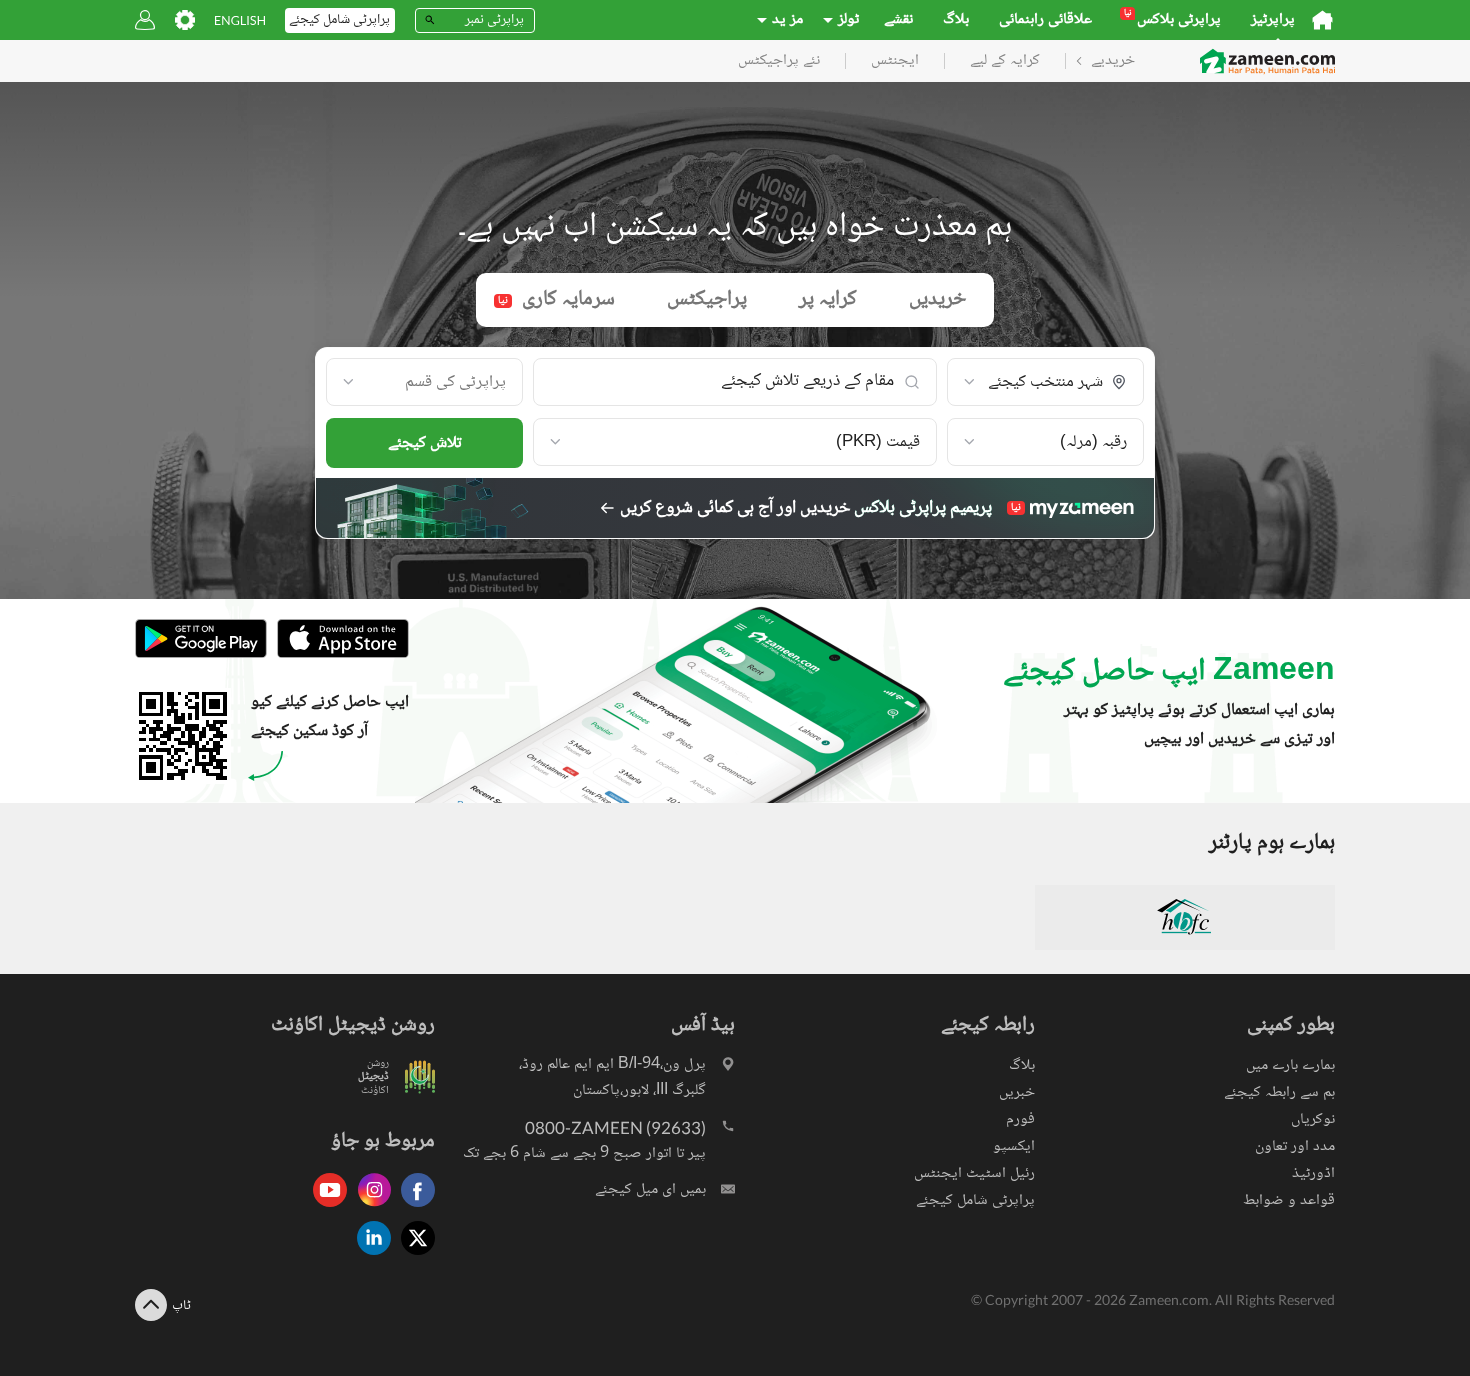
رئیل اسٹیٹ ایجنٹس (974, 1173)
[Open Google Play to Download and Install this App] (201, 655)
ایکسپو (1014, 1146)
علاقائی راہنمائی (1045, 20)
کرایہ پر (828, 299)
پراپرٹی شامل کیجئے (975, 1200)
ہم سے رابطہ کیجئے (1279, 1092)
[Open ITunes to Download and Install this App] (338, 655)
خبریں (1017, 1092)
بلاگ (956, 20)
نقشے (898, 20)
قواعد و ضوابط (1289, 1200)
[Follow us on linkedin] (369, 1256)
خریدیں (937, 299)
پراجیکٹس (707, 299)
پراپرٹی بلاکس (1172, 20)
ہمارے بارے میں (1290, 1065)
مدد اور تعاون (1295, 1146)
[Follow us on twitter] (413, 1256)
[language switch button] (240, 20)
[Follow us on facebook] (413, 1208)
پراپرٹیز (1273, 20)
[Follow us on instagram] (369, 1208)
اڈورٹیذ (1313, 1173)
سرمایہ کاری (556, 299)
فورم (1020, 1119)
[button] (1045, 383)
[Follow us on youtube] (325, 1208)
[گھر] (1322, 20)
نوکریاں (1313, 1119)
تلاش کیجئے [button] (425, 443)
